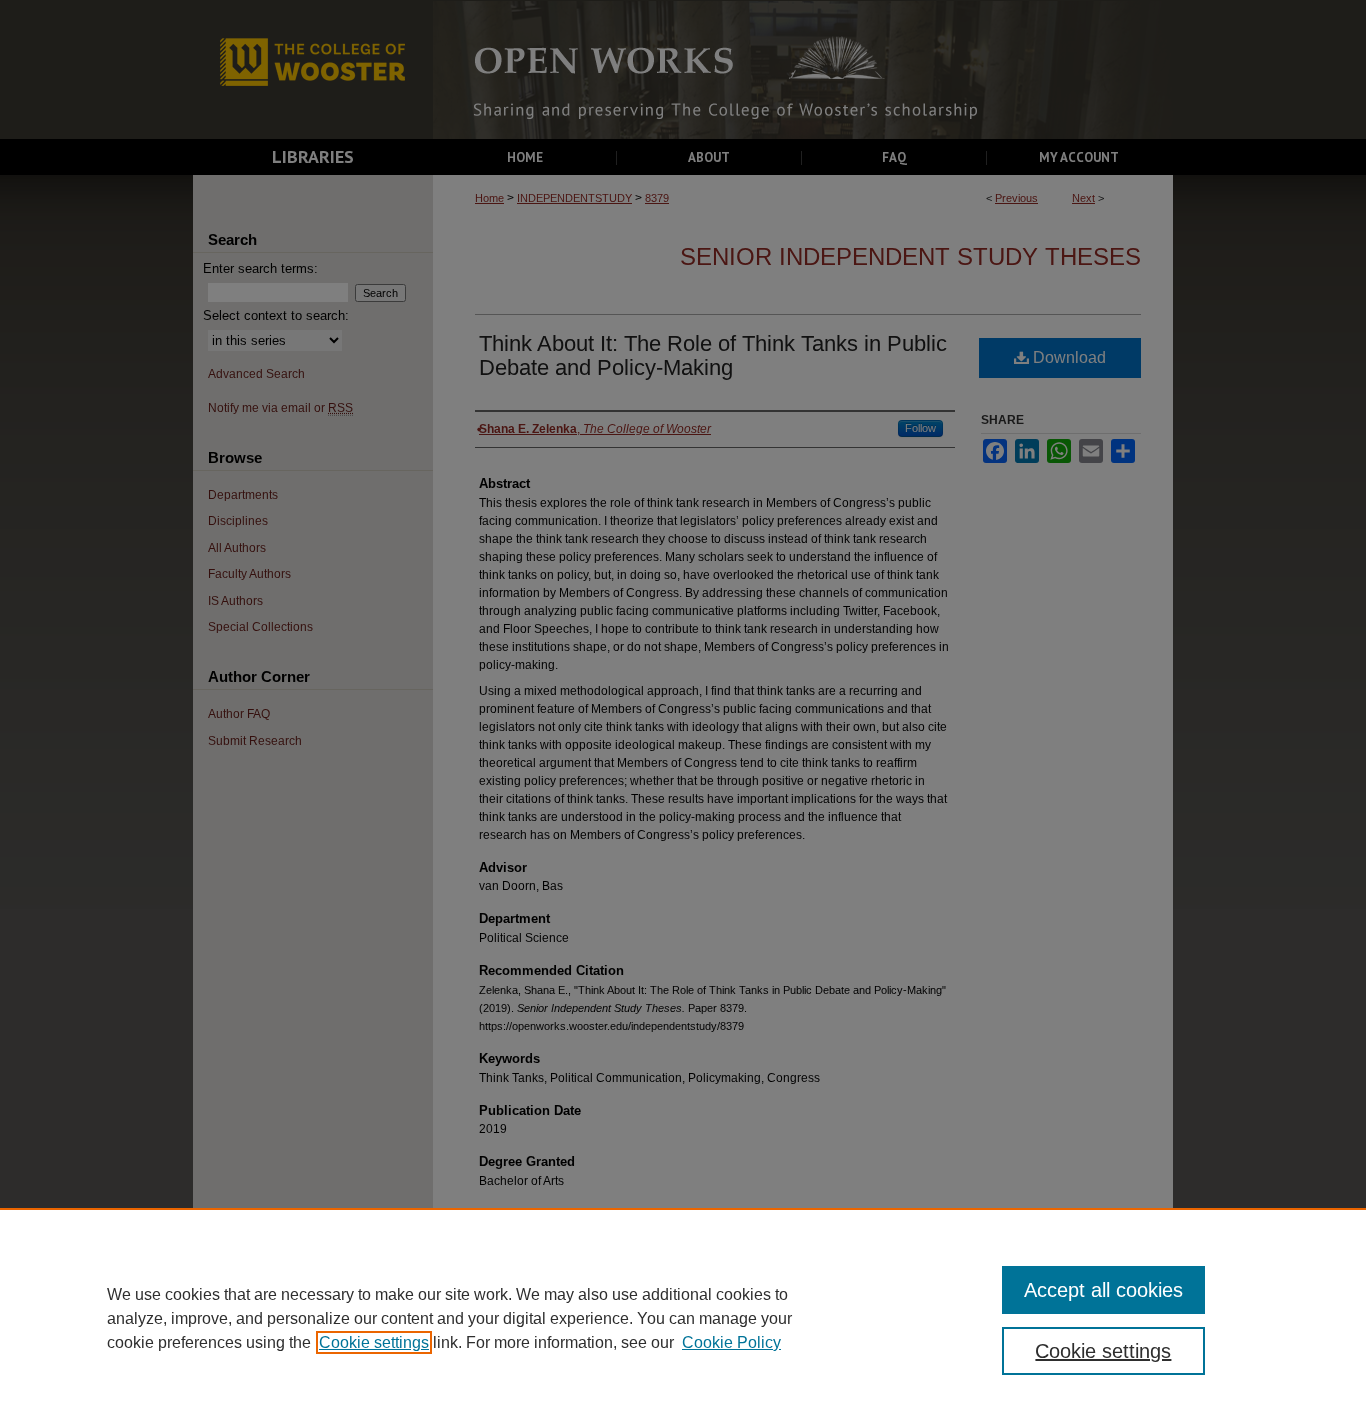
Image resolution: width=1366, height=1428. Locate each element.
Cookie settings (374, 1342)
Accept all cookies (1103, 1290)
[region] (683, 1318)
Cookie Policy (731, 1342)
